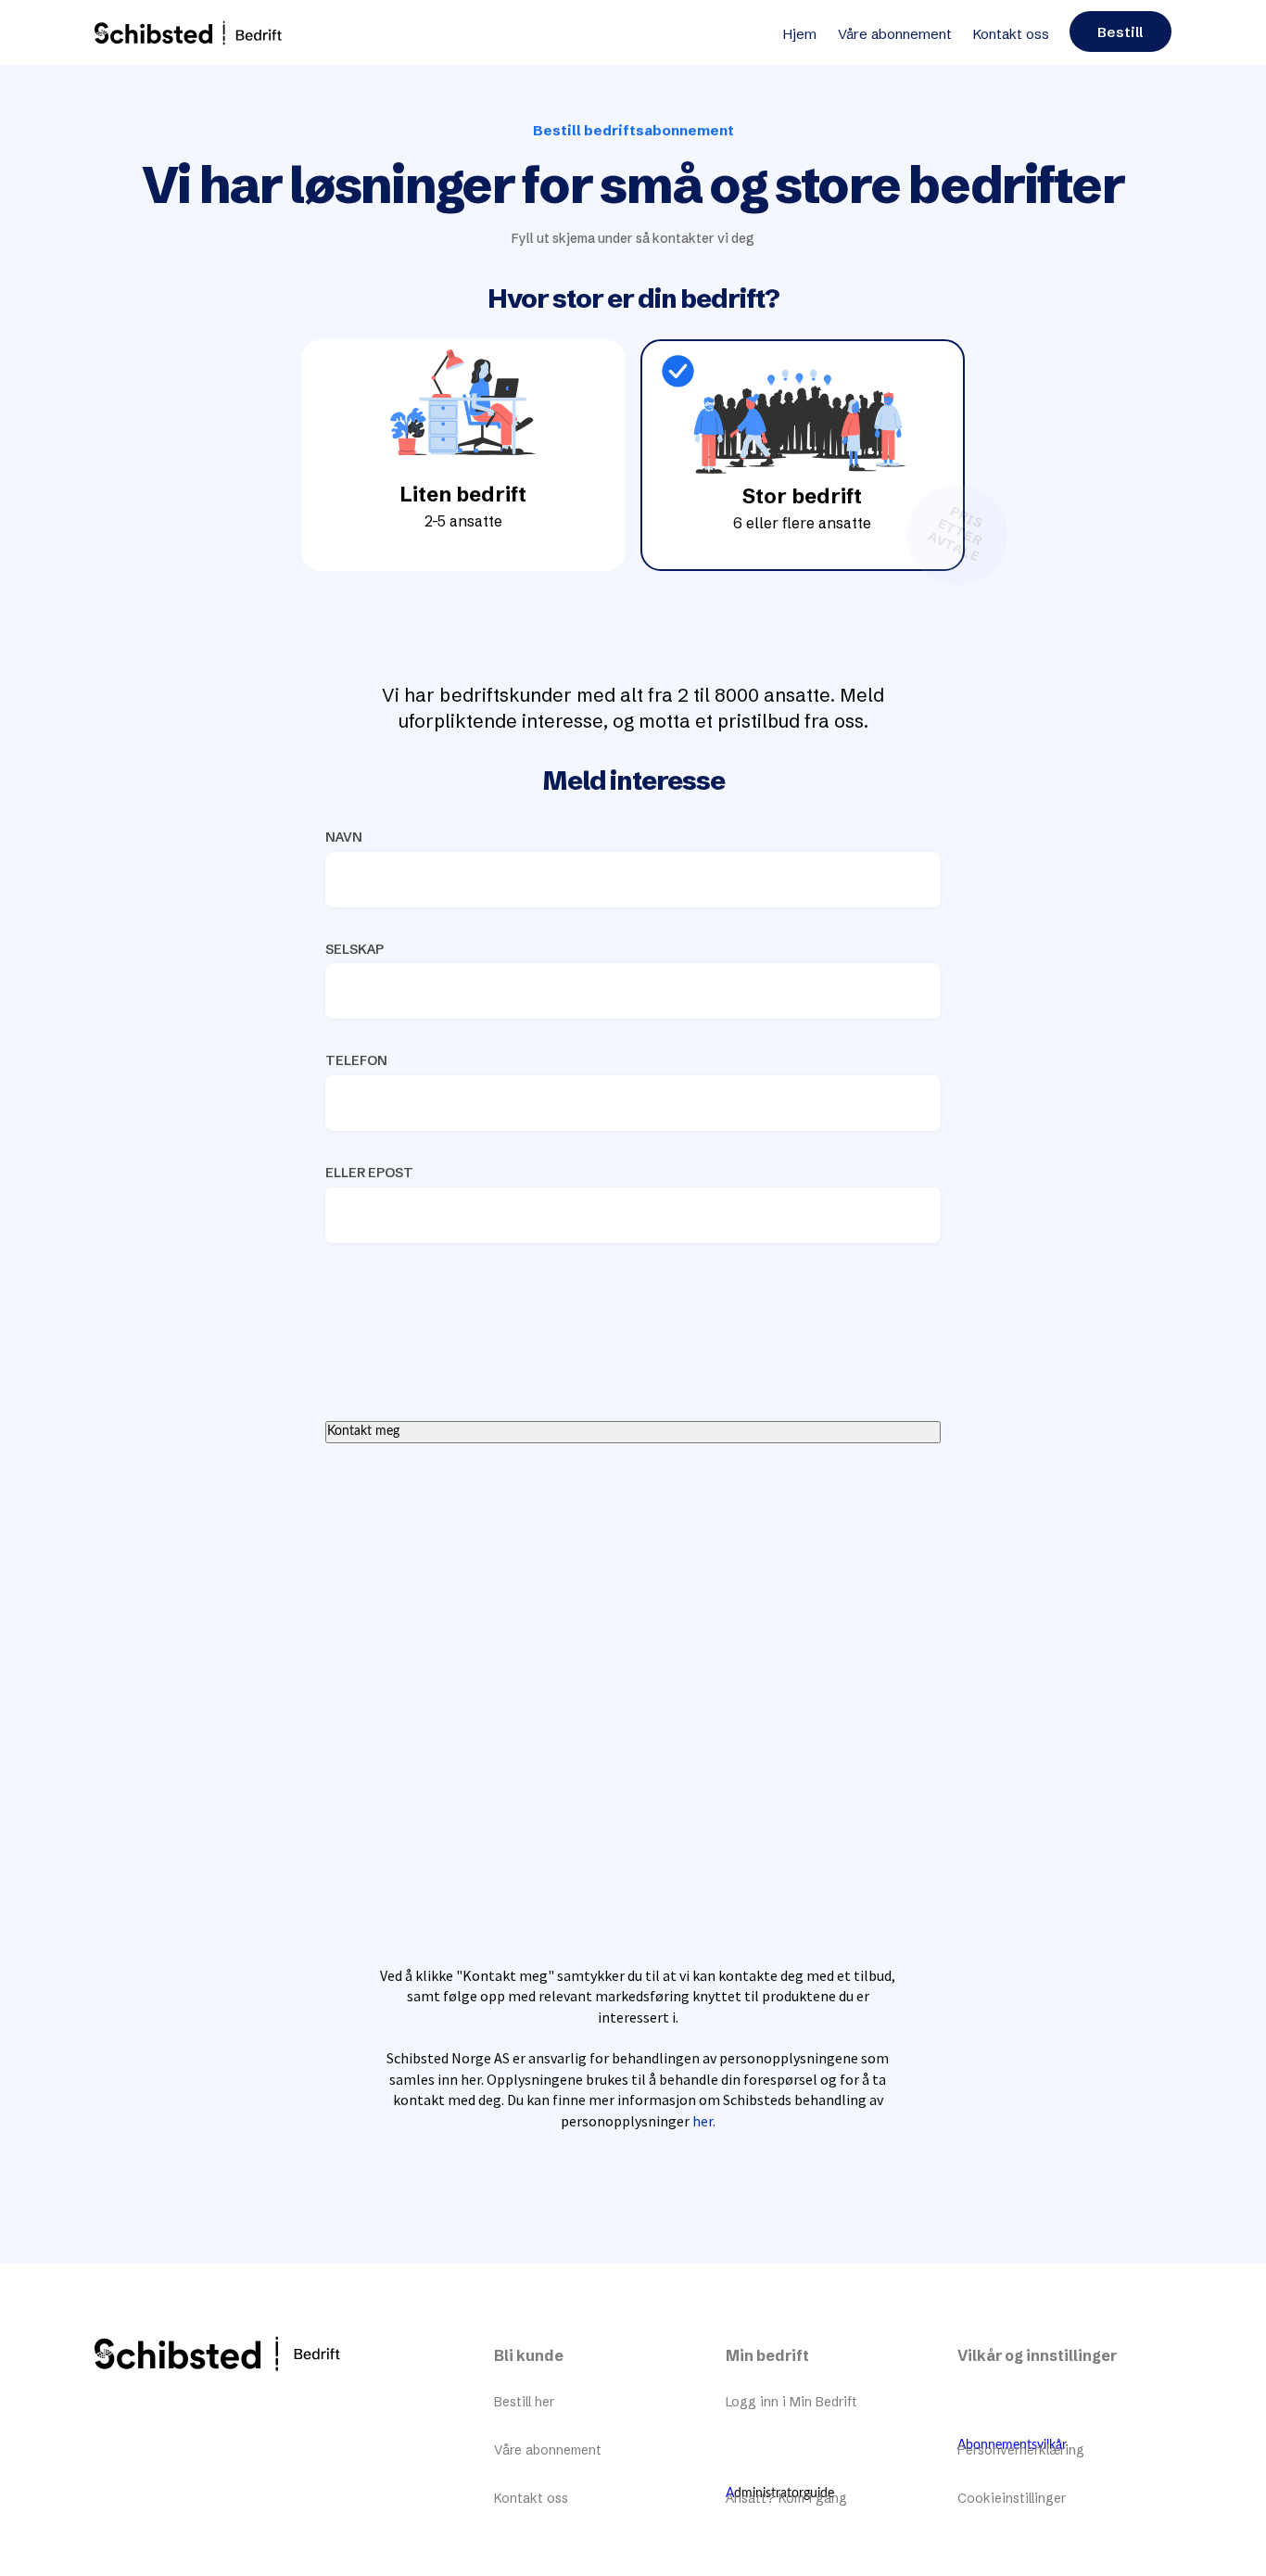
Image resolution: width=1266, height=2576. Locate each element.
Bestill (1120, 32)
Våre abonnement (895, 34)
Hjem (800, 34)
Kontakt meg (363, 1431)
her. (704, 2121)
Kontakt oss (1011, 34)
